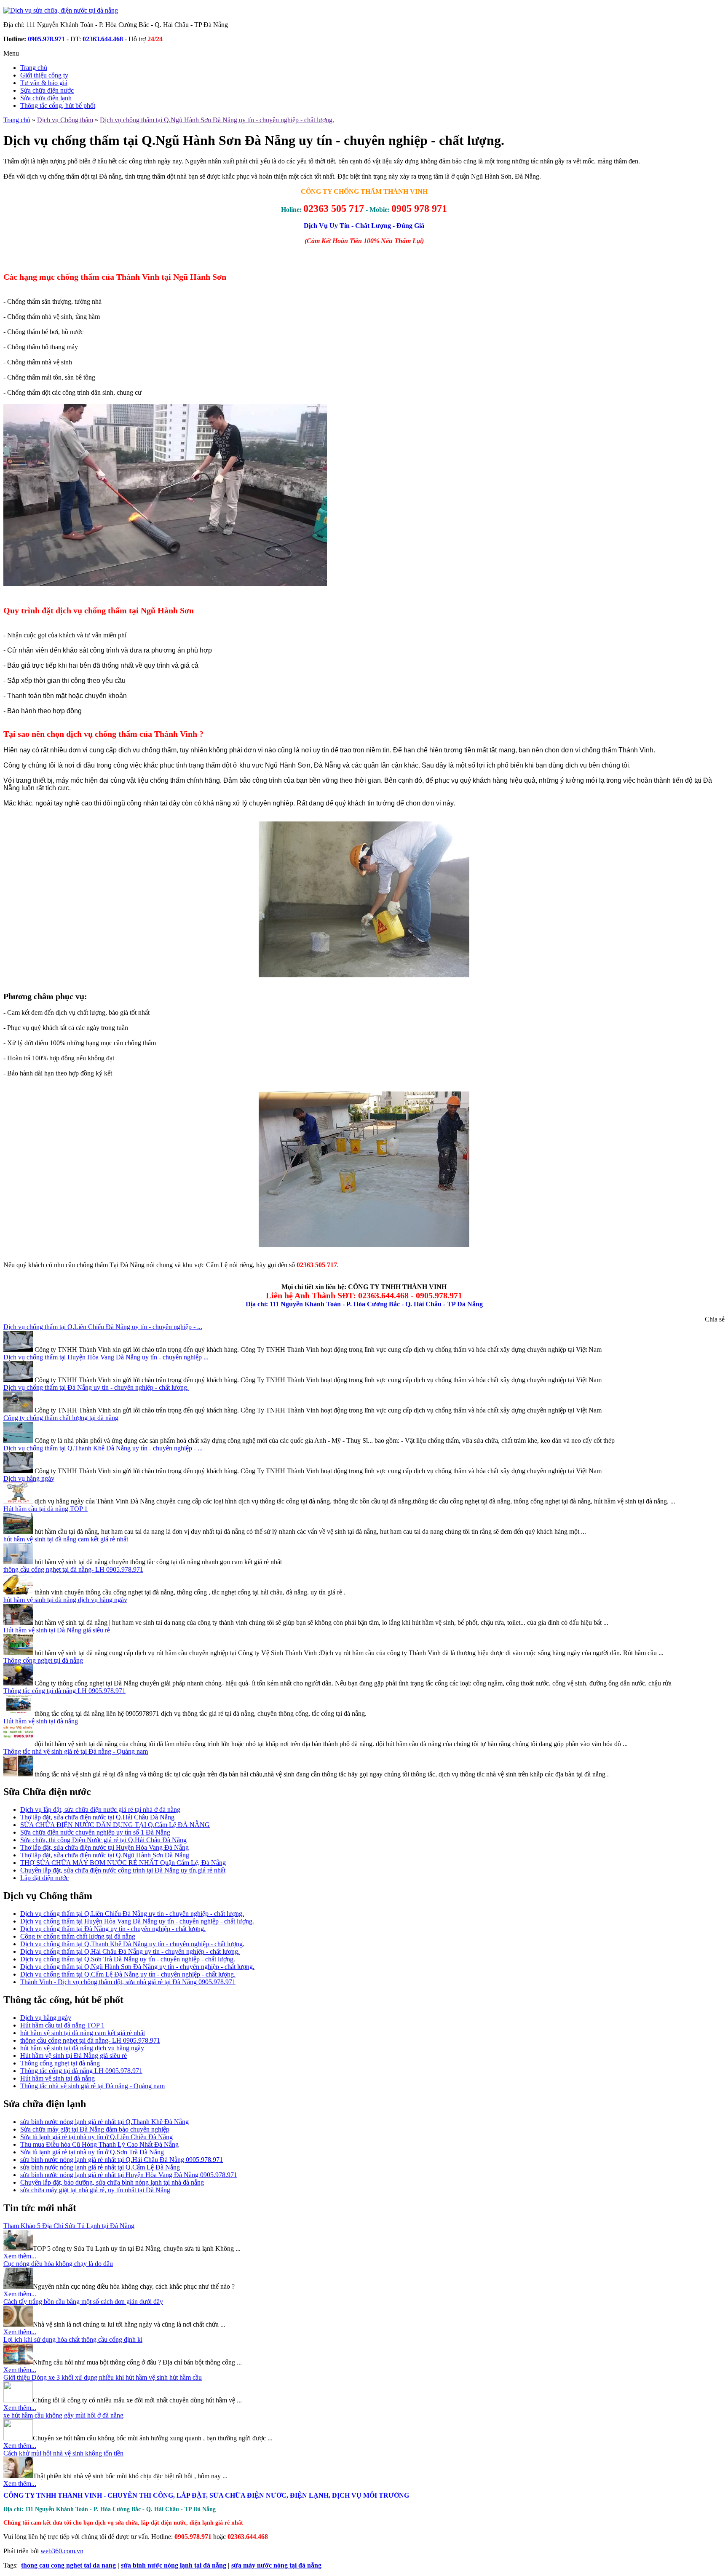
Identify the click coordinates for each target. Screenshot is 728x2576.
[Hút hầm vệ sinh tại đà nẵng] (18, 1744)
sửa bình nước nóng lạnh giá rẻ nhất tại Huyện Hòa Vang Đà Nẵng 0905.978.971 (129, 2175)
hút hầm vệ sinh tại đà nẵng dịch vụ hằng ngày (65, 1600)
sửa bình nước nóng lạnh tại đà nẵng (174, 2565)
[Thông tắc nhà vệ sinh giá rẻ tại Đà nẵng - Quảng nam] (18, 1774)
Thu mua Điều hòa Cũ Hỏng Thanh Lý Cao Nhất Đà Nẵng (99, 2144)
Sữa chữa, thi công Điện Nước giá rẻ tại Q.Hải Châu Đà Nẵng (103, 1840)
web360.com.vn (62, 2551)
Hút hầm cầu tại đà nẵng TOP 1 (45, 1509)
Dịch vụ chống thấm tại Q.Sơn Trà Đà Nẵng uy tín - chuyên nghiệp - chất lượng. (128, 1959)
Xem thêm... (20, 2256)
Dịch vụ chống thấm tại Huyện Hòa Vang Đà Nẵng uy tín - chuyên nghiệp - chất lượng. (137, 1921)
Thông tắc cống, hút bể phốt (58, 106)
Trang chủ (34, 68)
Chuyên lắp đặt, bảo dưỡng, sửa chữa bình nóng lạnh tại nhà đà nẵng (112, 2182)
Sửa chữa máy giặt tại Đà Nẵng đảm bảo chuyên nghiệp (95, 2129)
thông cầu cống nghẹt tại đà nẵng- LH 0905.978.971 (73, 1569)
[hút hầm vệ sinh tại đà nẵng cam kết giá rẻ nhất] (18, 1562)
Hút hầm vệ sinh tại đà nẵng (41, 1721)
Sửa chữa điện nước (47, 90)
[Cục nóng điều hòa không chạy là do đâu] (18, 2286)
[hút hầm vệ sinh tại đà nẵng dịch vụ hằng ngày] (18, 1622)
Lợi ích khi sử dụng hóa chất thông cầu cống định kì (73, 2339)
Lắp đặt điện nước (44, 1878)
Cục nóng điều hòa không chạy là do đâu (58, 2264)
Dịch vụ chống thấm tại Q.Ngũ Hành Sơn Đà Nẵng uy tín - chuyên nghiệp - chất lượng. (137, 1967)
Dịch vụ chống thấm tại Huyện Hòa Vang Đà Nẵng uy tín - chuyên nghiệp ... (106, 1357)
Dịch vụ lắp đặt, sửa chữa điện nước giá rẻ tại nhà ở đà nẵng (100, 1810)
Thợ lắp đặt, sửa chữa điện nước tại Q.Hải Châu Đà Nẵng (97, 1817)
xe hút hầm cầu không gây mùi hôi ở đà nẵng (63, 2415)
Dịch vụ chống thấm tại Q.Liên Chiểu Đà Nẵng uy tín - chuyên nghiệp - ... (103, 1327)
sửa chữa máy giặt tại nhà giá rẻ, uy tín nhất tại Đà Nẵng (95, 2190)
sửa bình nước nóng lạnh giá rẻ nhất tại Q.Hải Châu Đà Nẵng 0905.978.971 (122, 2160)
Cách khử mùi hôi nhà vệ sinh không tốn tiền (63, 2453)
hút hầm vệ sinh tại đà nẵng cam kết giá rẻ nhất (66, 1539)
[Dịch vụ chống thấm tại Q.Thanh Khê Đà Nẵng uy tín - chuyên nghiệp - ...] (18, 1471)
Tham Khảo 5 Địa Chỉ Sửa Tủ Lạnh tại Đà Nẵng (69, 2226)
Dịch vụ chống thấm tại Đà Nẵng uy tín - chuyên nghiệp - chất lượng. (96, 1387)
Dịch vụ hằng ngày (29, 1478)
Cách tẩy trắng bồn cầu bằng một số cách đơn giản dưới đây (83, 2302)
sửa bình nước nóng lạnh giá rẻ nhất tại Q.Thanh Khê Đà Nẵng (104, 2122)
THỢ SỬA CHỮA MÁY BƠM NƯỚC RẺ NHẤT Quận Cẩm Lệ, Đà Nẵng (123, 1863)
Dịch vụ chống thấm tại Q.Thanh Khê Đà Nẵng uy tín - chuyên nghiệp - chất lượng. (132, 1944)
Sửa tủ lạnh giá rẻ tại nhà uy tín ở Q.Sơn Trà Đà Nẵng (92, 2152)
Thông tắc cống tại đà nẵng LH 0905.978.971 (64, 1691)
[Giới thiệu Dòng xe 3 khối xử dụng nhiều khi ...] (18, 2400)
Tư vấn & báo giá (44, 83)
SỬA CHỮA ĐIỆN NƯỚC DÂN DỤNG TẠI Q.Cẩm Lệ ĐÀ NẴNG (115, 1825)
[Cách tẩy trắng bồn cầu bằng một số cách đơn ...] (18, 2324)
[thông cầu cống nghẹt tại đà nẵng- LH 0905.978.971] (18, 1592)
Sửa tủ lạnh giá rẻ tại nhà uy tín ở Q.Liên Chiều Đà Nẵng (96, 2137)
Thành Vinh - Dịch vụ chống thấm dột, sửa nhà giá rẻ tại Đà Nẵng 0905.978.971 (128, 1982)
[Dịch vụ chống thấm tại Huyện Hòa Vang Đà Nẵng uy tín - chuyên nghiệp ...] (18, 1380)
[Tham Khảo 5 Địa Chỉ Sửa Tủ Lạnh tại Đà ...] (18, 2248)
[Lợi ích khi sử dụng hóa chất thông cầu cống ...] (18, 2362)
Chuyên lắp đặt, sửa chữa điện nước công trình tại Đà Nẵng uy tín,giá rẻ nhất (123, 1870)
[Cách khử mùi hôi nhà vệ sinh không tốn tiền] (18, 2476)
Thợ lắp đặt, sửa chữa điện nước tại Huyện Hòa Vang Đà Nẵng (104, 1847)
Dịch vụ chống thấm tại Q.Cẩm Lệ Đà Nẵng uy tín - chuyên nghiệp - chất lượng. (128, 1974)
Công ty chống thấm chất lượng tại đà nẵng (61, 1418)
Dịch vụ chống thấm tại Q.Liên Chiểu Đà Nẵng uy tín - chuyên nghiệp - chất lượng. (132, 1914)
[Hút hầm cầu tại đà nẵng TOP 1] (18, 1531)
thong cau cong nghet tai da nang (68, 2565)
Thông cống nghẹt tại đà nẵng (43, 1660)
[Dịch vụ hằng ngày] (18, 1501)
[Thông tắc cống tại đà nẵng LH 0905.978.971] (18, 1713)
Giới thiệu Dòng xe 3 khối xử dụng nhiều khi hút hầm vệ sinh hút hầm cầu (103, 2377)
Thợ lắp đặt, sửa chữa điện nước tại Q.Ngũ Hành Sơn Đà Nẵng (105, 1855)
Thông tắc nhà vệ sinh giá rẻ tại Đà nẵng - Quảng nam (76, 1751)
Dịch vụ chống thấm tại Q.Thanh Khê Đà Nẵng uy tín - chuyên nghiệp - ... (103, 1448)
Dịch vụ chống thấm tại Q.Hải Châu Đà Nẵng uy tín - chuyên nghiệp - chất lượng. (130, 1951)
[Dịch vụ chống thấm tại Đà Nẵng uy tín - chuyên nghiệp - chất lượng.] (18, 1410)
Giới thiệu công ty (44, 75)
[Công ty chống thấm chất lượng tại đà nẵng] (18, 1440)
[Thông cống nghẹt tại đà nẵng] (18, 1683)
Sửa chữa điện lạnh (46, 98)
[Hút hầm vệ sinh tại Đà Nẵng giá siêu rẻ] (18, 1653)
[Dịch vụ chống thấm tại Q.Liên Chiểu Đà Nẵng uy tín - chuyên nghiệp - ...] (18, 1350)
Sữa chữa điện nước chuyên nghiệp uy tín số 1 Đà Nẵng (95, 1832)
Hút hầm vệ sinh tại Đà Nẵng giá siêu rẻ (57, 1630)
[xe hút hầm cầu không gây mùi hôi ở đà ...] (18, 2438)
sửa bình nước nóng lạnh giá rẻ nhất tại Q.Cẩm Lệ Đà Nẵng (100, 2167)
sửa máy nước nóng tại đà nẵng (276, 2565)
